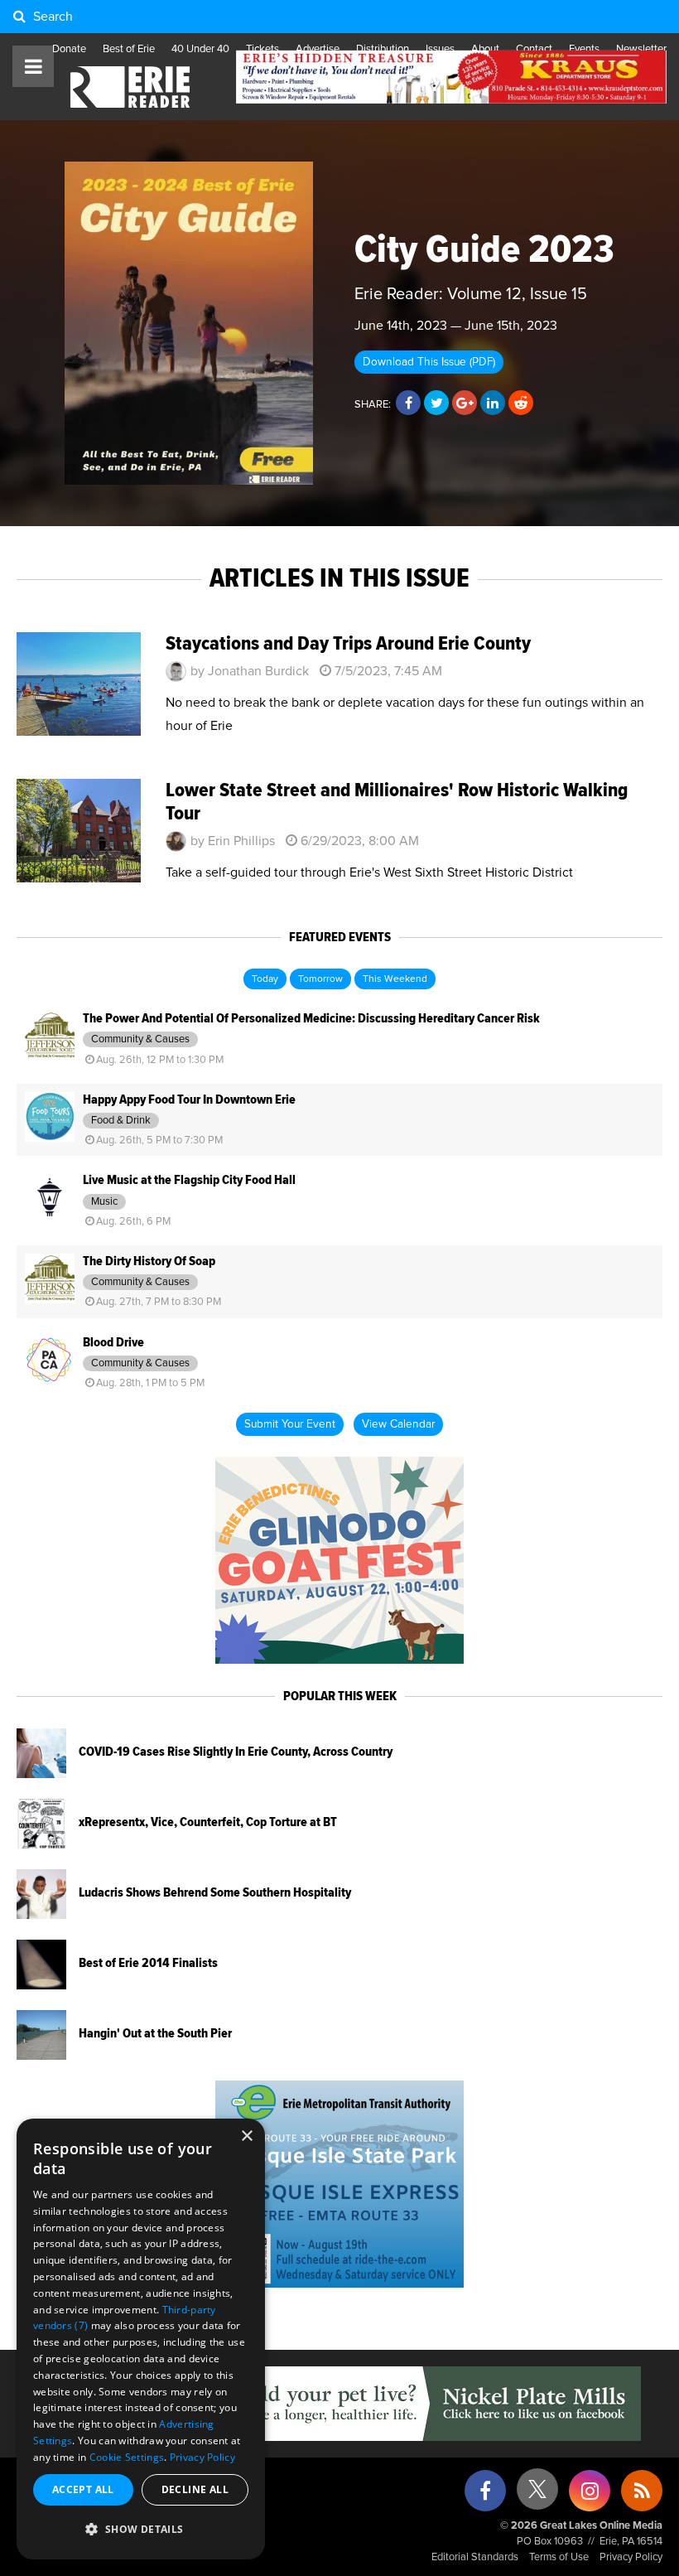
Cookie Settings (127, 2457)
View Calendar (398, 1424)
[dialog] (141, 2339)
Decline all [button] (195, 2489)
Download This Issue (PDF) (429, 362)
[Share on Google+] (465, 404)
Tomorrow (320, 979)
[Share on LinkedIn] (493, 404)
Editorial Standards (475, 2557)
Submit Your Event (290, 1424)
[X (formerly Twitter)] (537, 2495)
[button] (141, 2530)
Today (265, 979)
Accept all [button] (83, 2489)
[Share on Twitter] (436, 404)
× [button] (246, 2136)
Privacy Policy (631, 2557)
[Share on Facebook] (408, 404)
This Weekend (395, 979)
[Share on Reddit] (521, 404)
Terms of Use (559, 2557)
